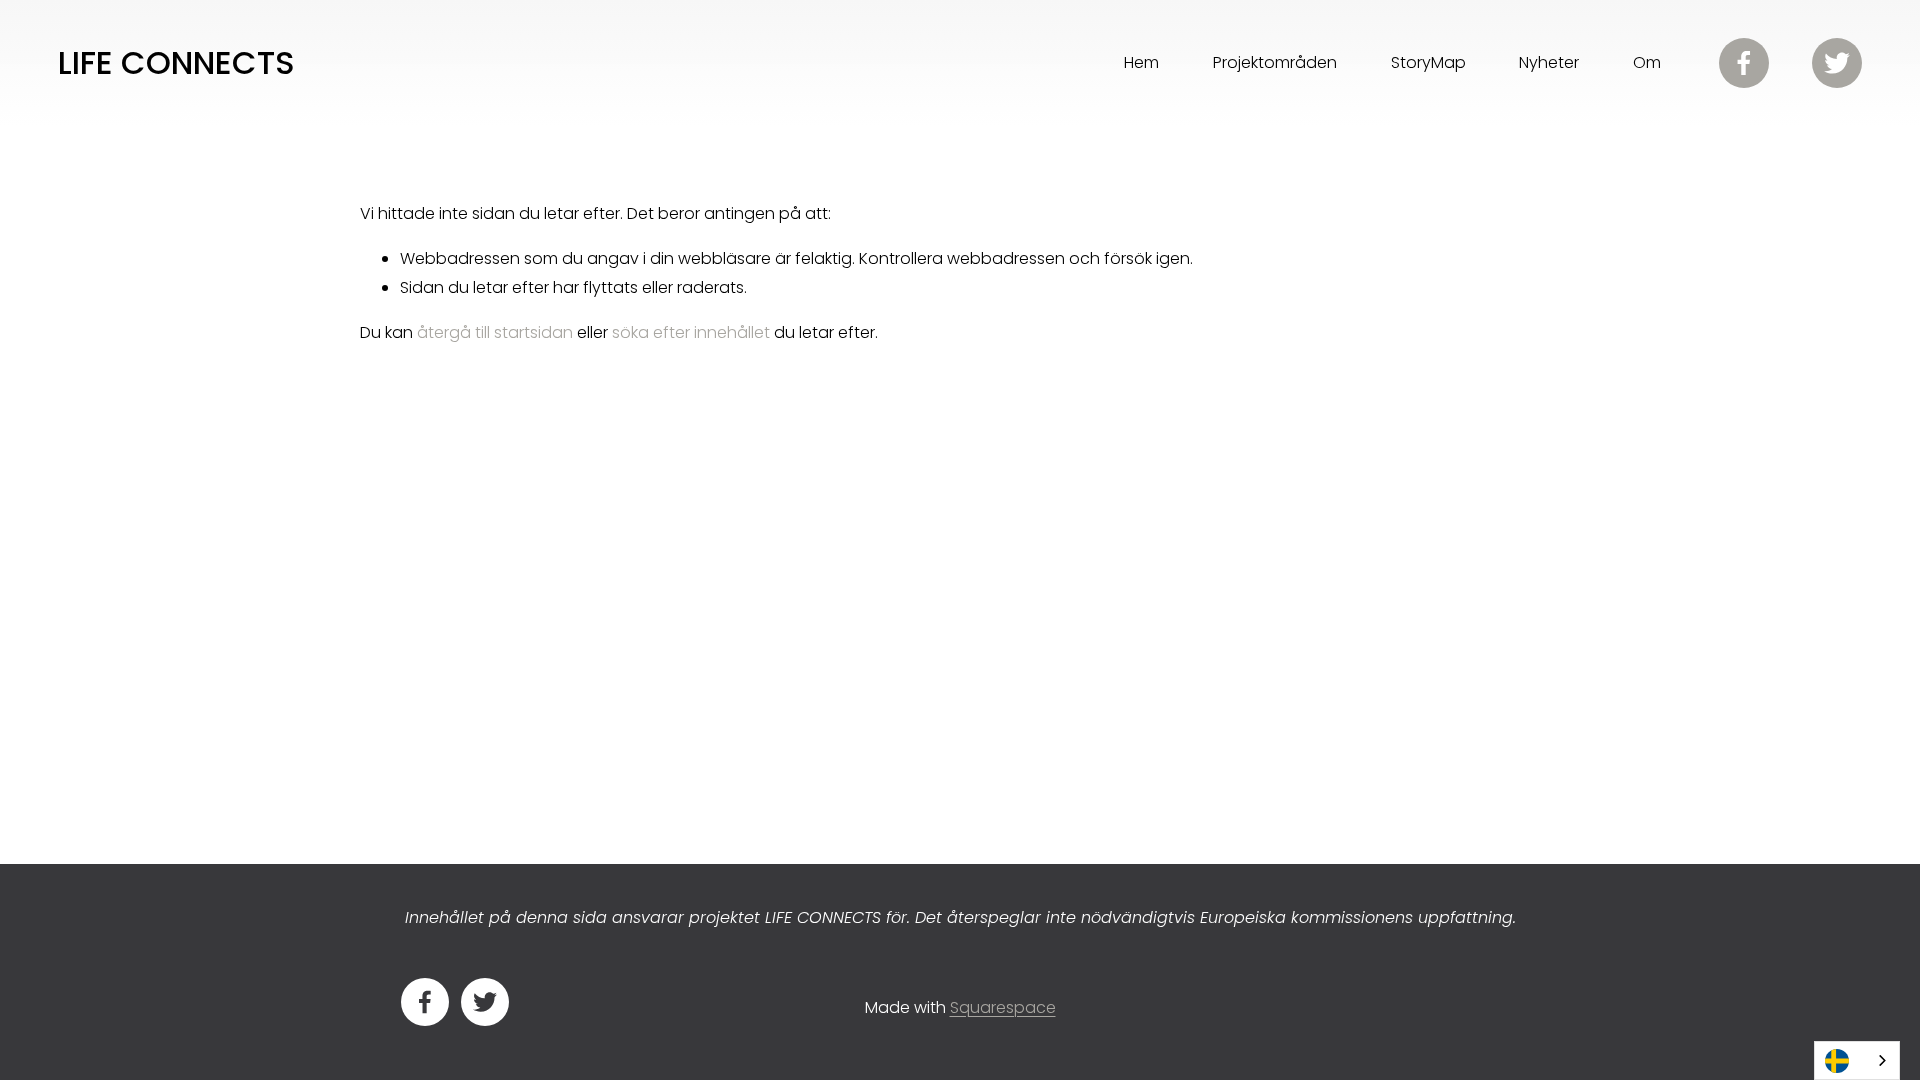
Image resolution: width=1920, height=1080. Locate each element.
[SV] (1857, 1060)
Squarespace (1003, 1007)
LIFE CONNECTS (176, 62)
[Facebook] (1744, 63)
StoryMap (1428, 62)
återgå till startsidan (495, 332)
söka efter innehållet (691, 332)
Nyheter (1549, 62)
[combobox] (1857, 1060)
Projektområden (1275, 62)
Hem (1141, 62)
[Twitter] (1837, 63)
